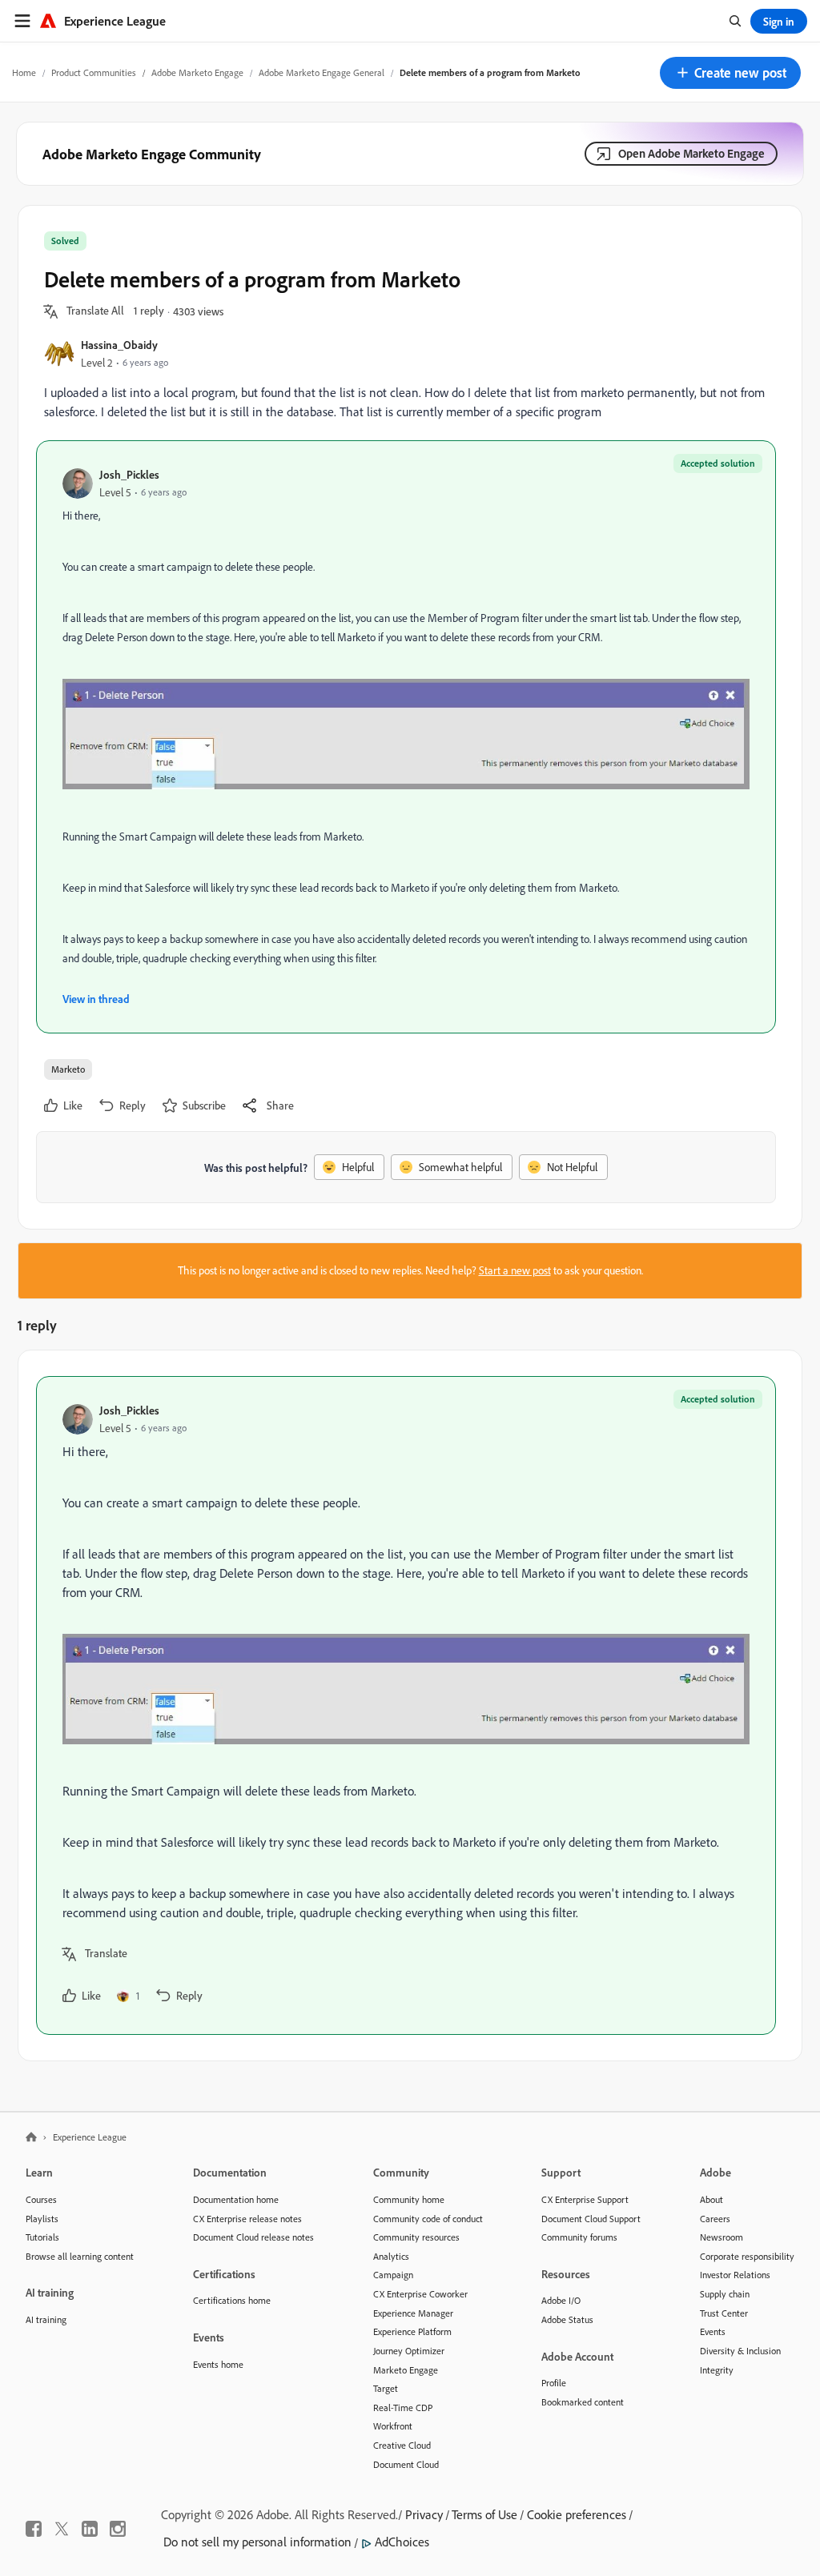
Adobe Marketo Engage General (322, 72)
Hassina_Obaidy (119, 345)
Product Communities (94, 72)
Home (24, 72)
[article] (406, 1705)
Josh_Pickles (129, 474)
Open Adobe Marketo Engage (691, 153)
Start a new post (515, 1270)
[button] (730, 73)
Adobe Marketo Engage (197, 72)
